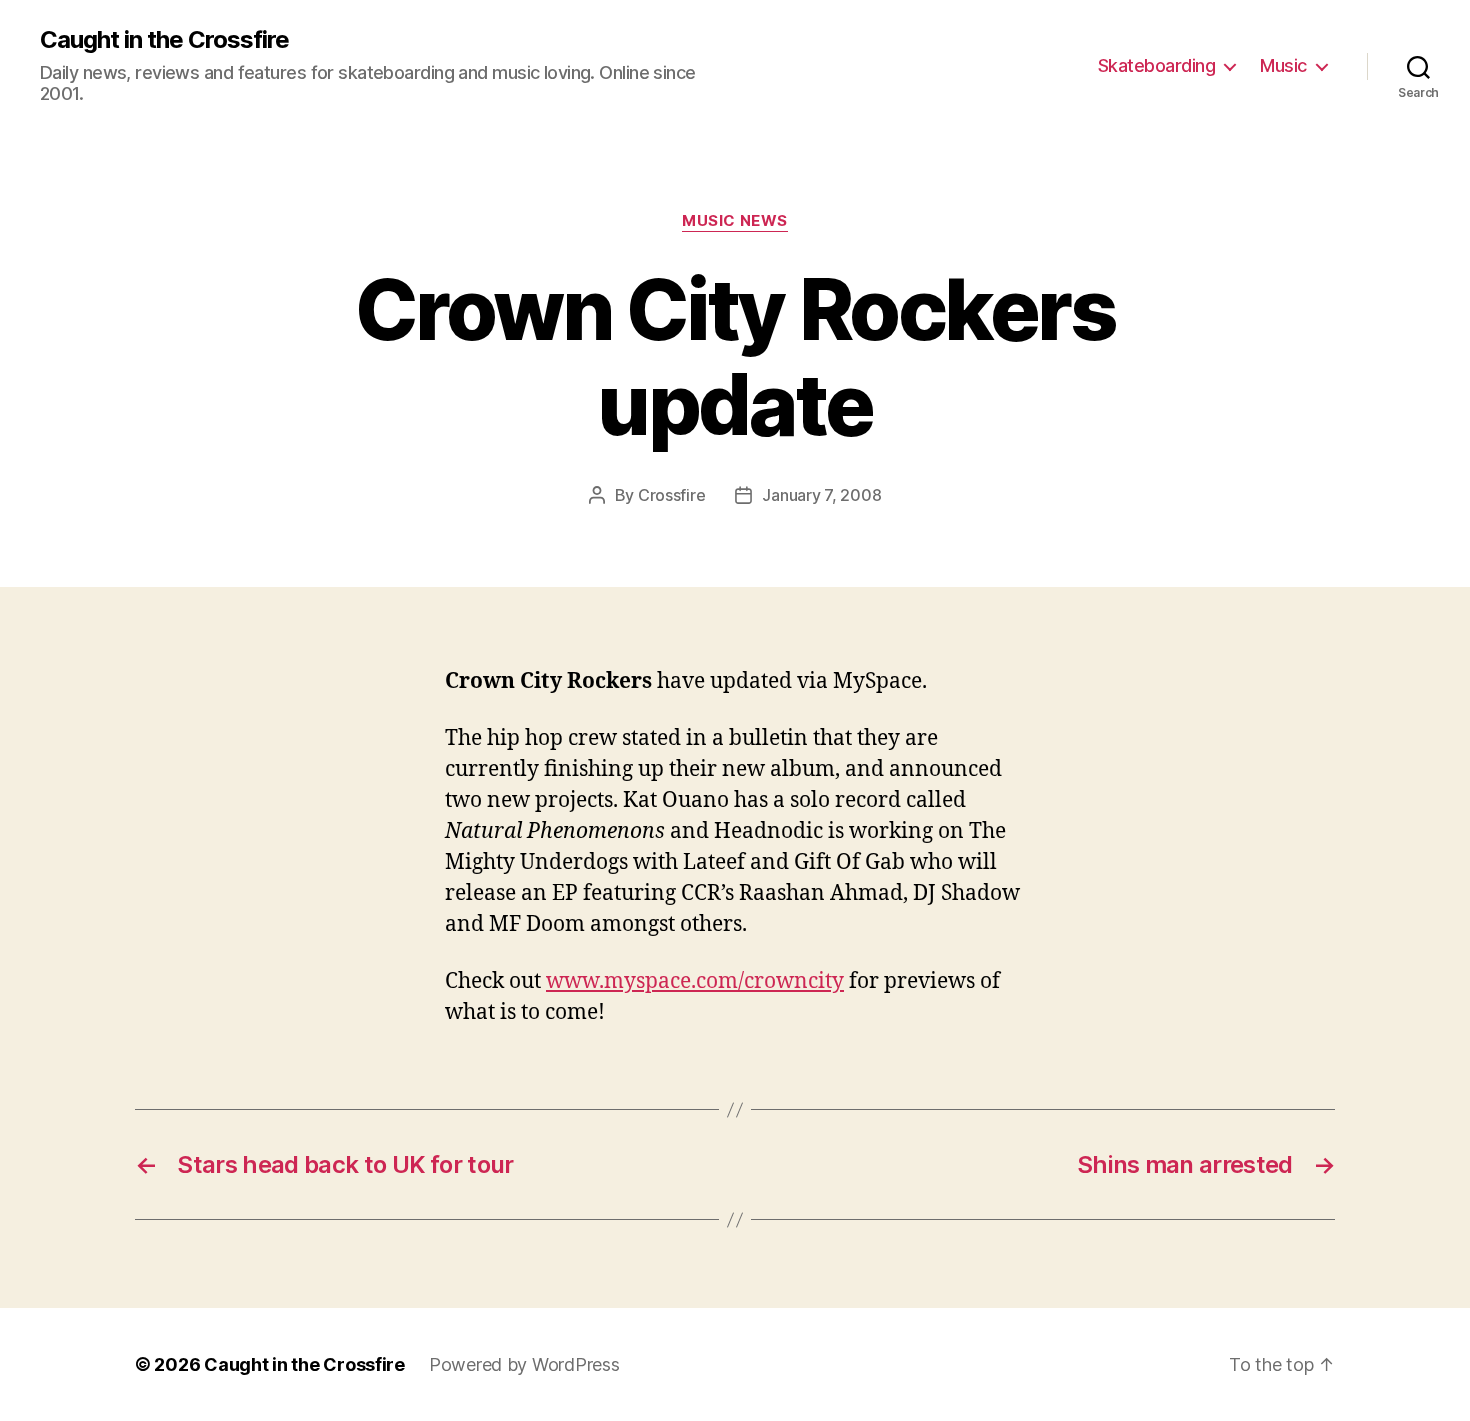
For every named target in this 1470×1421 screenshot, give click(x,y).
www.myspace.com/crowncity (695, 981)
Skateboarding (1157, 65)
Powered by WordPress (524, 1364)
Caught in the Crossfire (164, 40)
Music (1283, 65)
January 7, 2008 (821, 495)
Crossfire (672, 495)
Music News (735, 221)
